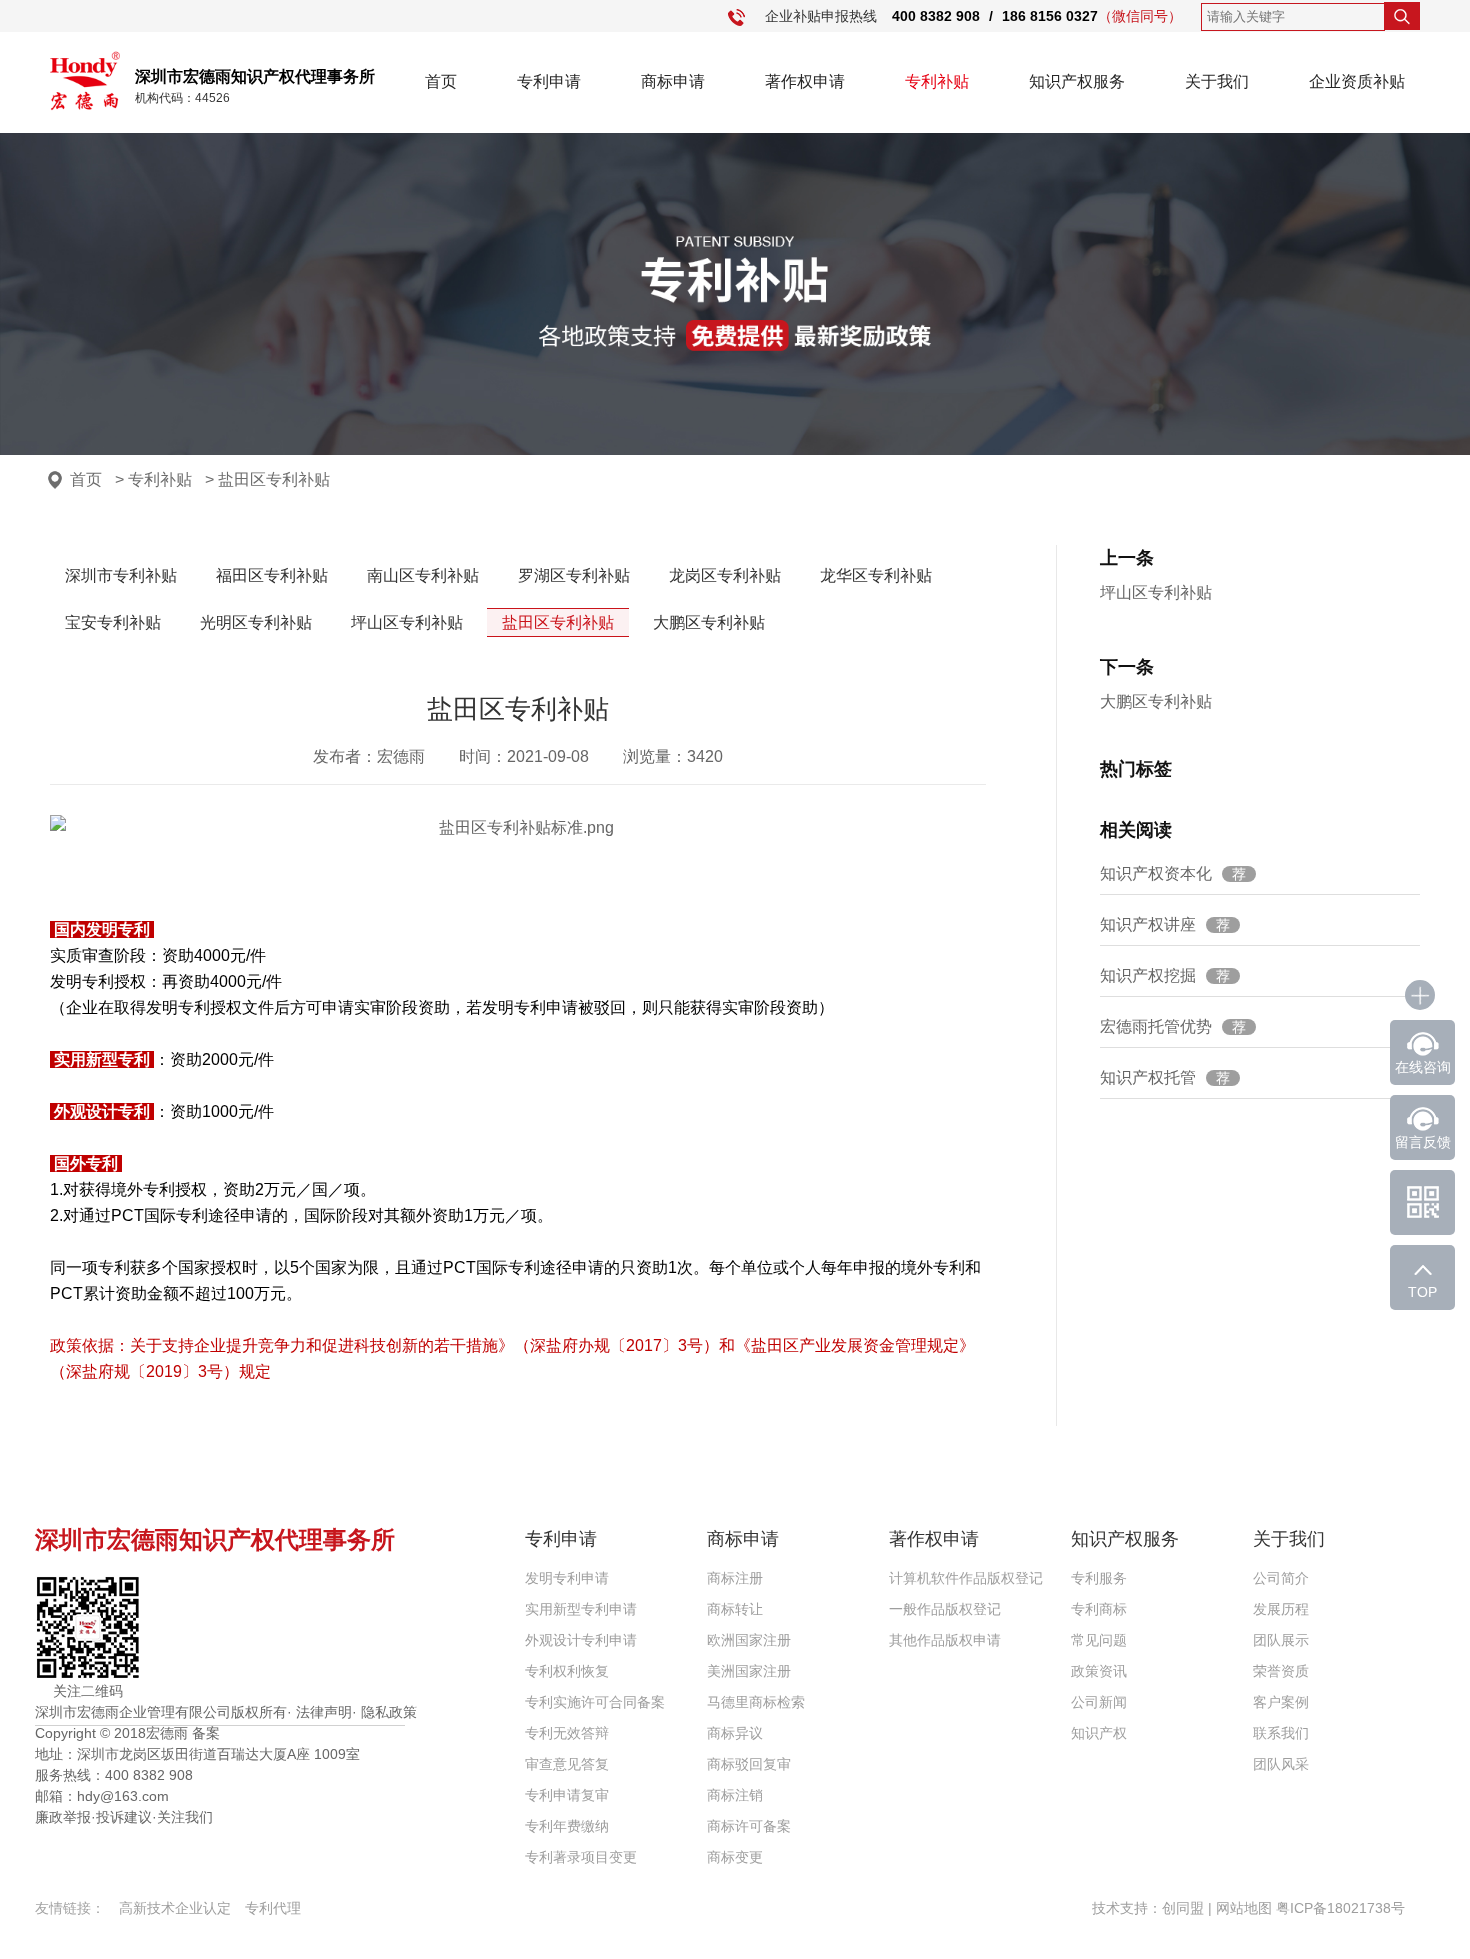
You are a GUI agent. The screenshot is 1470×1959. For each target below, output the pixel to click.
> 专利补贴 (153, 479)
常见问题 (1099, 1640)
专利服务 (1099, 1578)
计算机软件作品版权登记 (966, 1578)
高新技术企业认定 (175, 1908)
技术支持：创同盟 (1150, 1908)
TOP (1422, 1292)
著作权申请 (805, 81)
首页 (441, 81)
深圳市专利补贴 (121, 575)
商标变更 (735, 1857)
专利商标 (1099, 1609)
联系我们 (1281, 1733)
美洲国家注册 (749, 1671)
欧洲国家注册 (749, 1640)
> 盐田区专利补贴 (267, 479)
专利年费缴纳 (567, 1826)
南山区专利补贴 (423, 575)
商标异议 (735, 1733)
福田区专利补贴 (272, 575)
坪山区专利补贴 (407, 622)
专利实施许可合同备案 (595, 1702)
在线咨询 (1423, 1067)
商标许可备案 (749, 1826)
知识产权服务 (1077, 81)
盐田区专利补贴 (558, 622)
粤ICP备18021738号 (1340, 1908)
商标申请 (673, 81)
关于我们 (1217, 81)
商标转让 (735, 1609)
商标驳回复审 (749, 1764)
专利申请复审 (567, 1795)
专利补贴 (937, 81)
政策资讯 (1099, 1671)
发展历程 (1281, 1609)
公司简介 (1281, 1578)
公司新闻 (1099, 1702)
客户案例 (1281, 1702)
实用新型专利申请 (581, 1609)
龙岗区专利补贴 (725, 575)
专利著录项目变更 (581, 1857)
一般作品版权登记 (945, 1609)
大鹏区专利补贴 (709, 622)
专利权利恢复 (567, 1671)
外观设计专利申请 (581, 1640)
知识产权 (1099, 1733)
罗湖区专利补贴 (574, 575)
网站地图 (1244, 1908)
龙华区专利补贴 (876, 575)
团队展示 (1281, 1640)
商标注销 (735, 1795)
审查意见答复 (567, 1764)
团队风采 (1281, 1764)
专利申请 (549, 81)
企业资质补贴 (1357, 81)
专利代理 (273, 1908)
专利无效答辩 (567, 1733)
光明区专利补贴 (256, 622)
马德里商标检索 (756, 1702)
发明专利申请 (567, 1578)
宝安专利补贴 (113, 622)
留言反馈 (1423, 1142)
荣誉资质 (1281, 1671)
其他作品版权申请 (945, 1640)
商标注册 (735, 1578)
